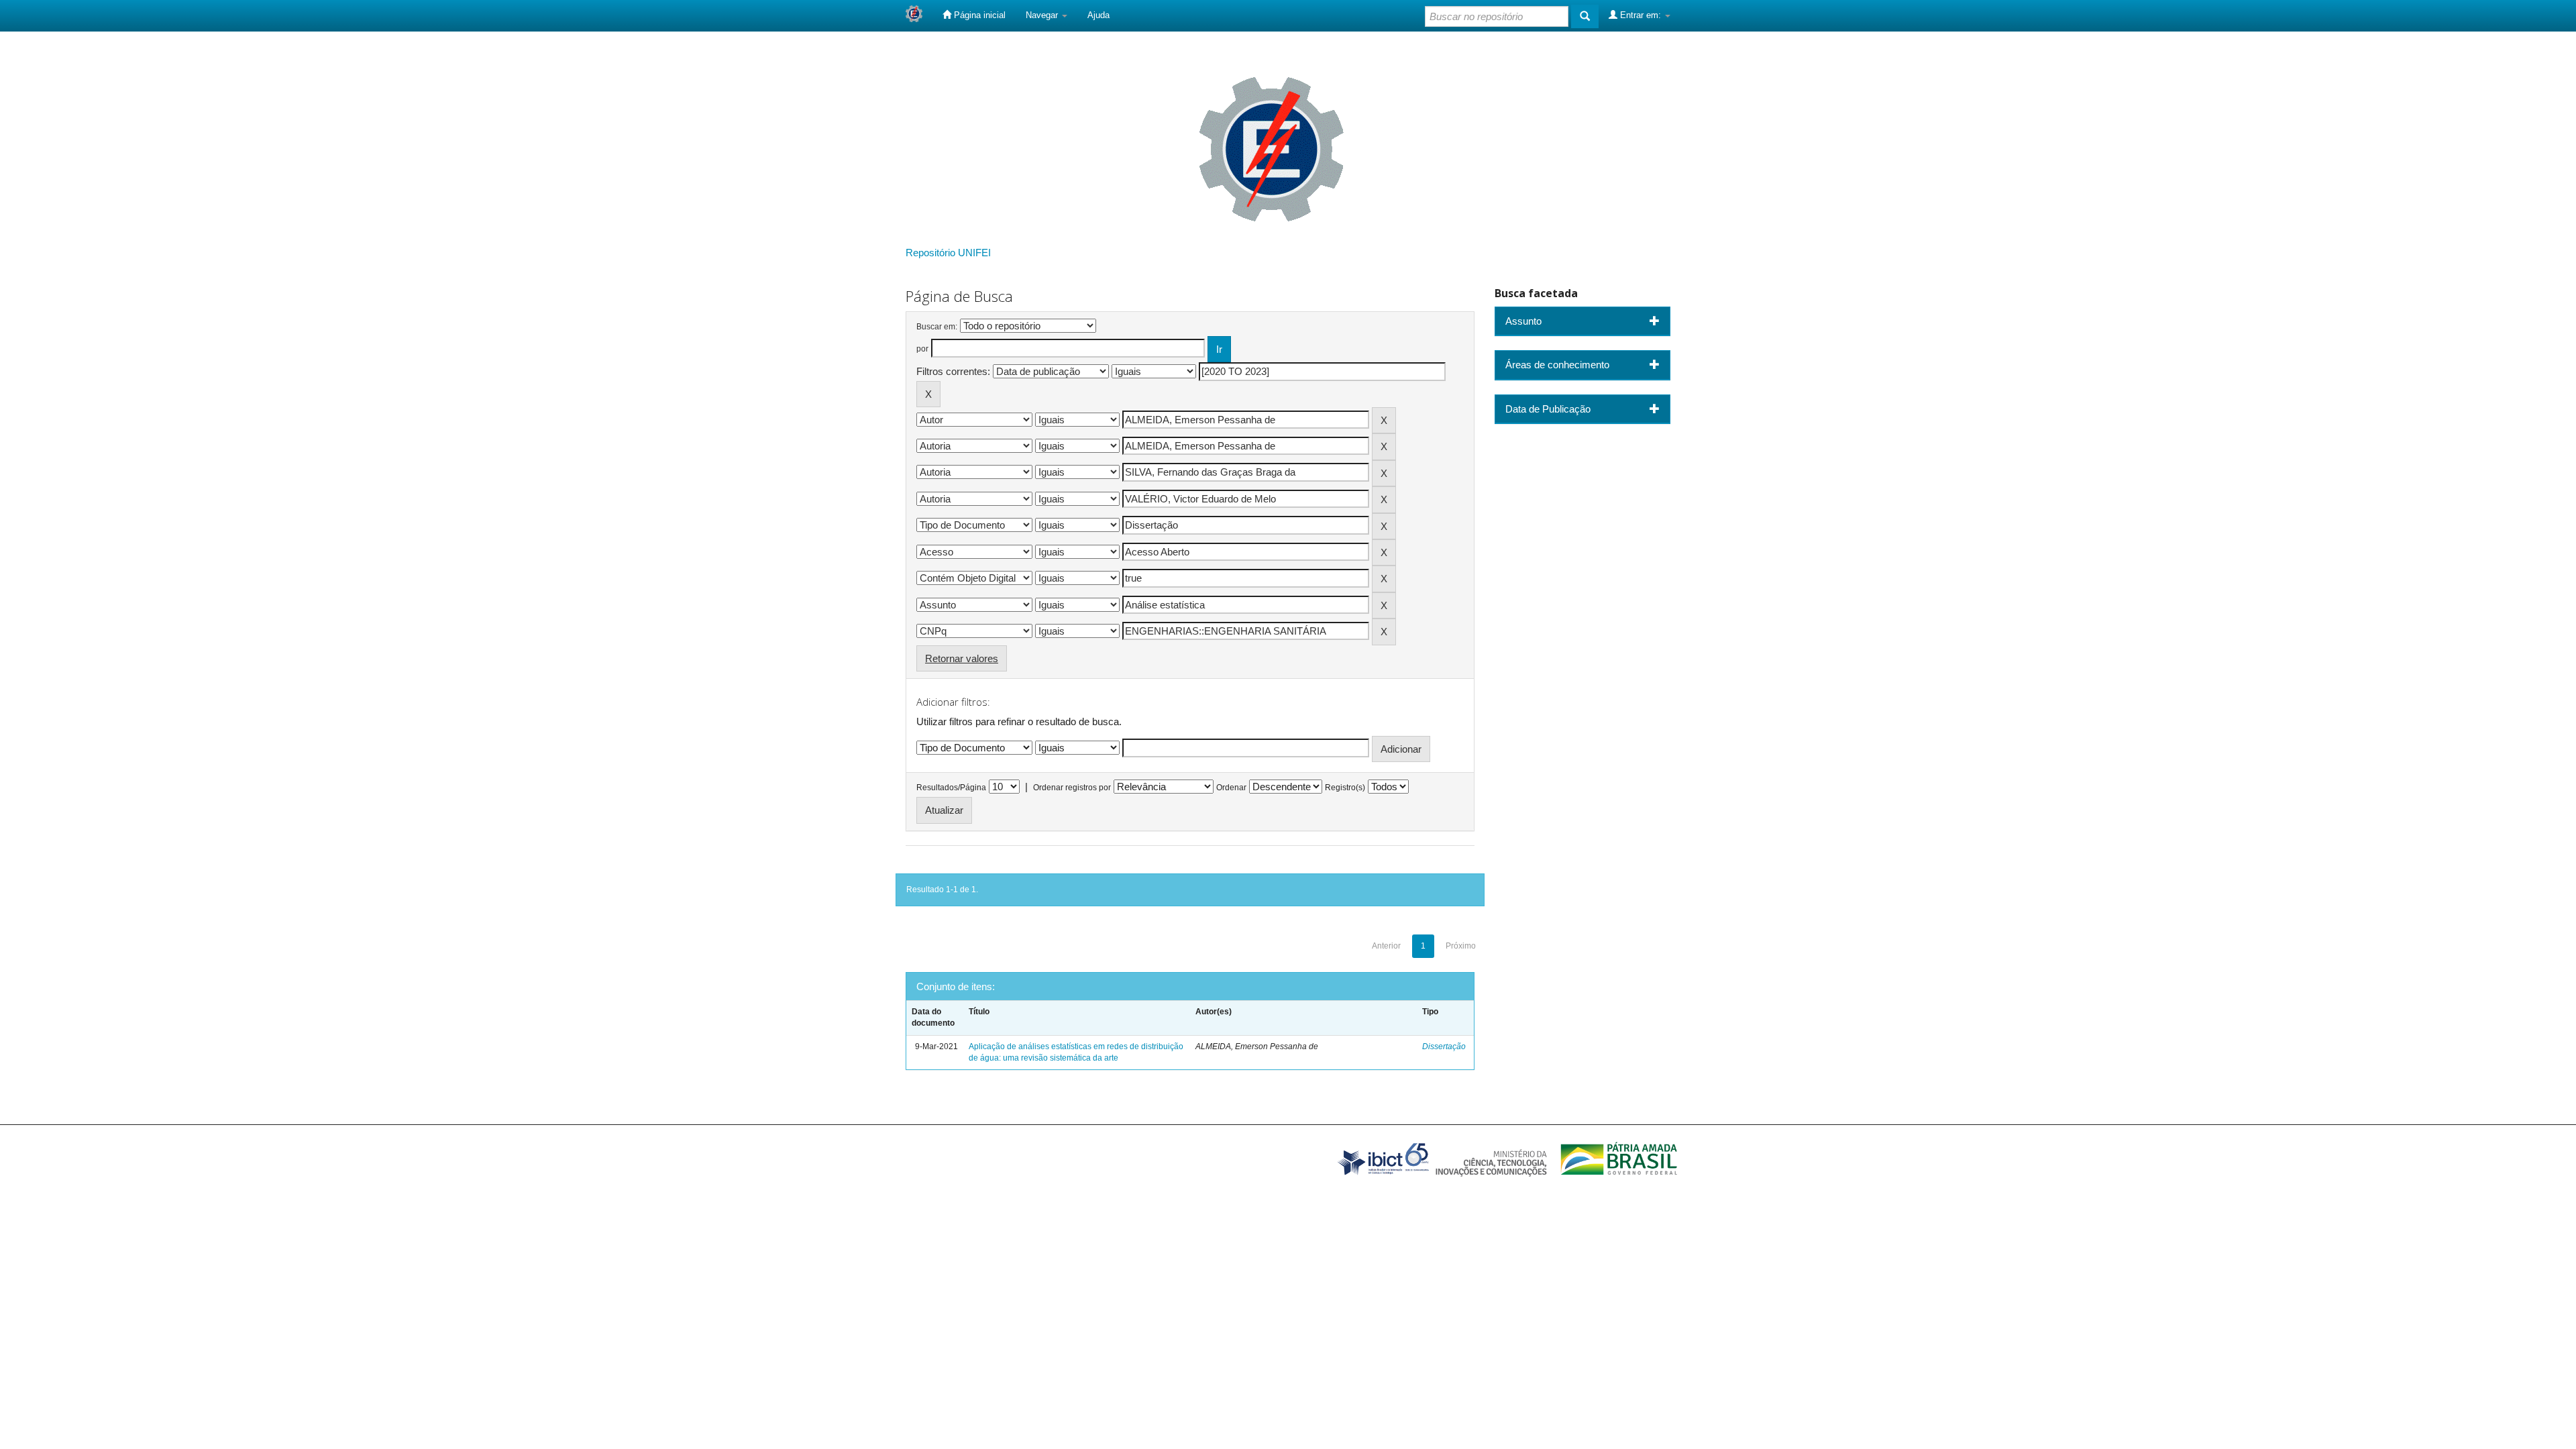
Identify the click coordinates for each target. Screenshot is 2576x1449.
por (922, 349)
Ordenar (1231, 788)
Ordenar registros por (1072, 788)
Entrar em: (1641, 15)
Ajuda (1098, 15)
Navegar (1043, 15)
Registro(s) (1345, 788)
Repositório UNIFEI (948, 253)
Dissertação (1444, 1046)
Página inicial (978, 15)
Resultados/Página (951, 788)
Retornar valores (962, 658)
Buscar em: (937, 327)
